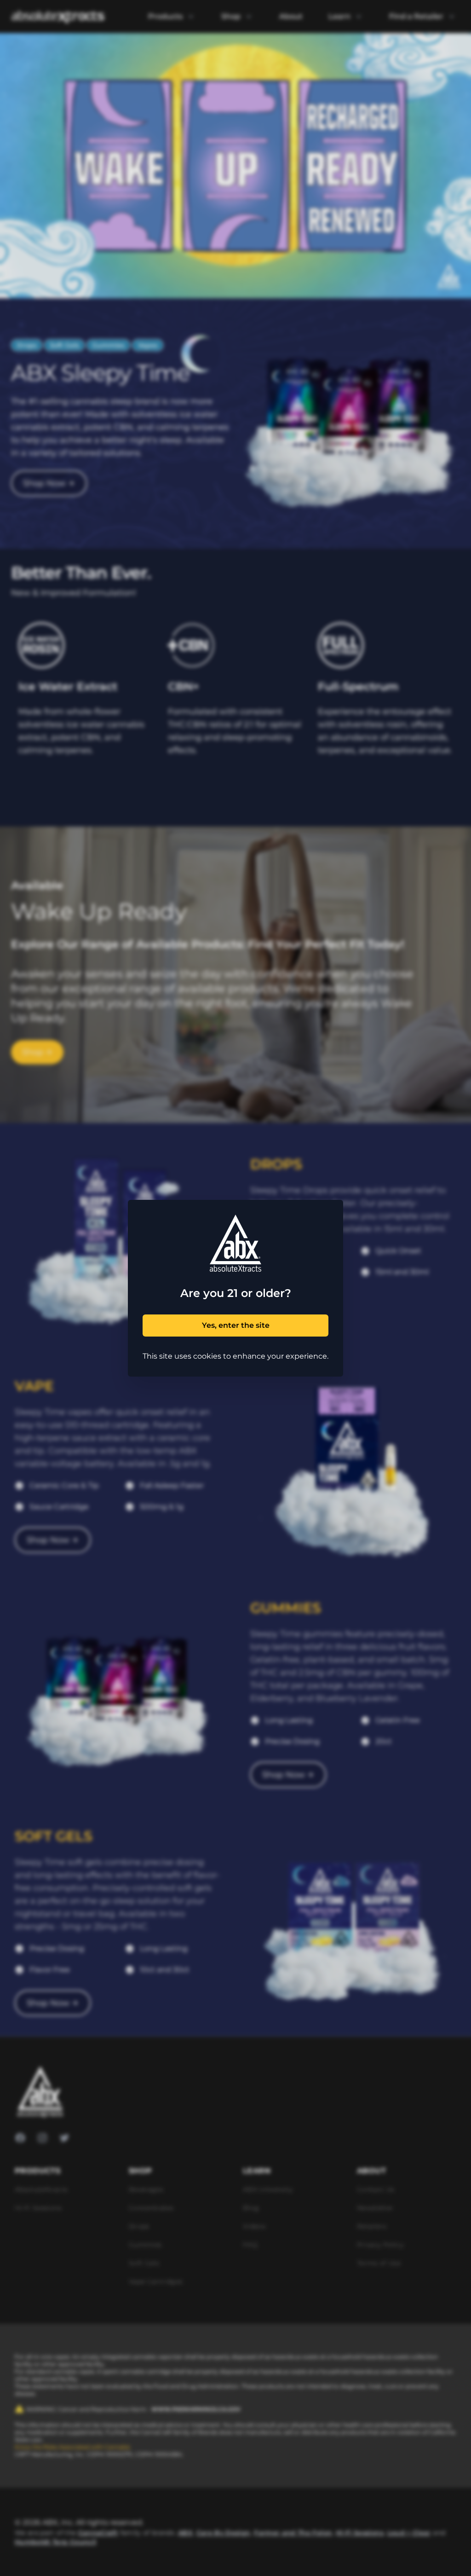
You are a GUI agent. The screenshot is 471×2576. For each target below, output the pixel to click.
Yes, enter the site (236, 1325)
